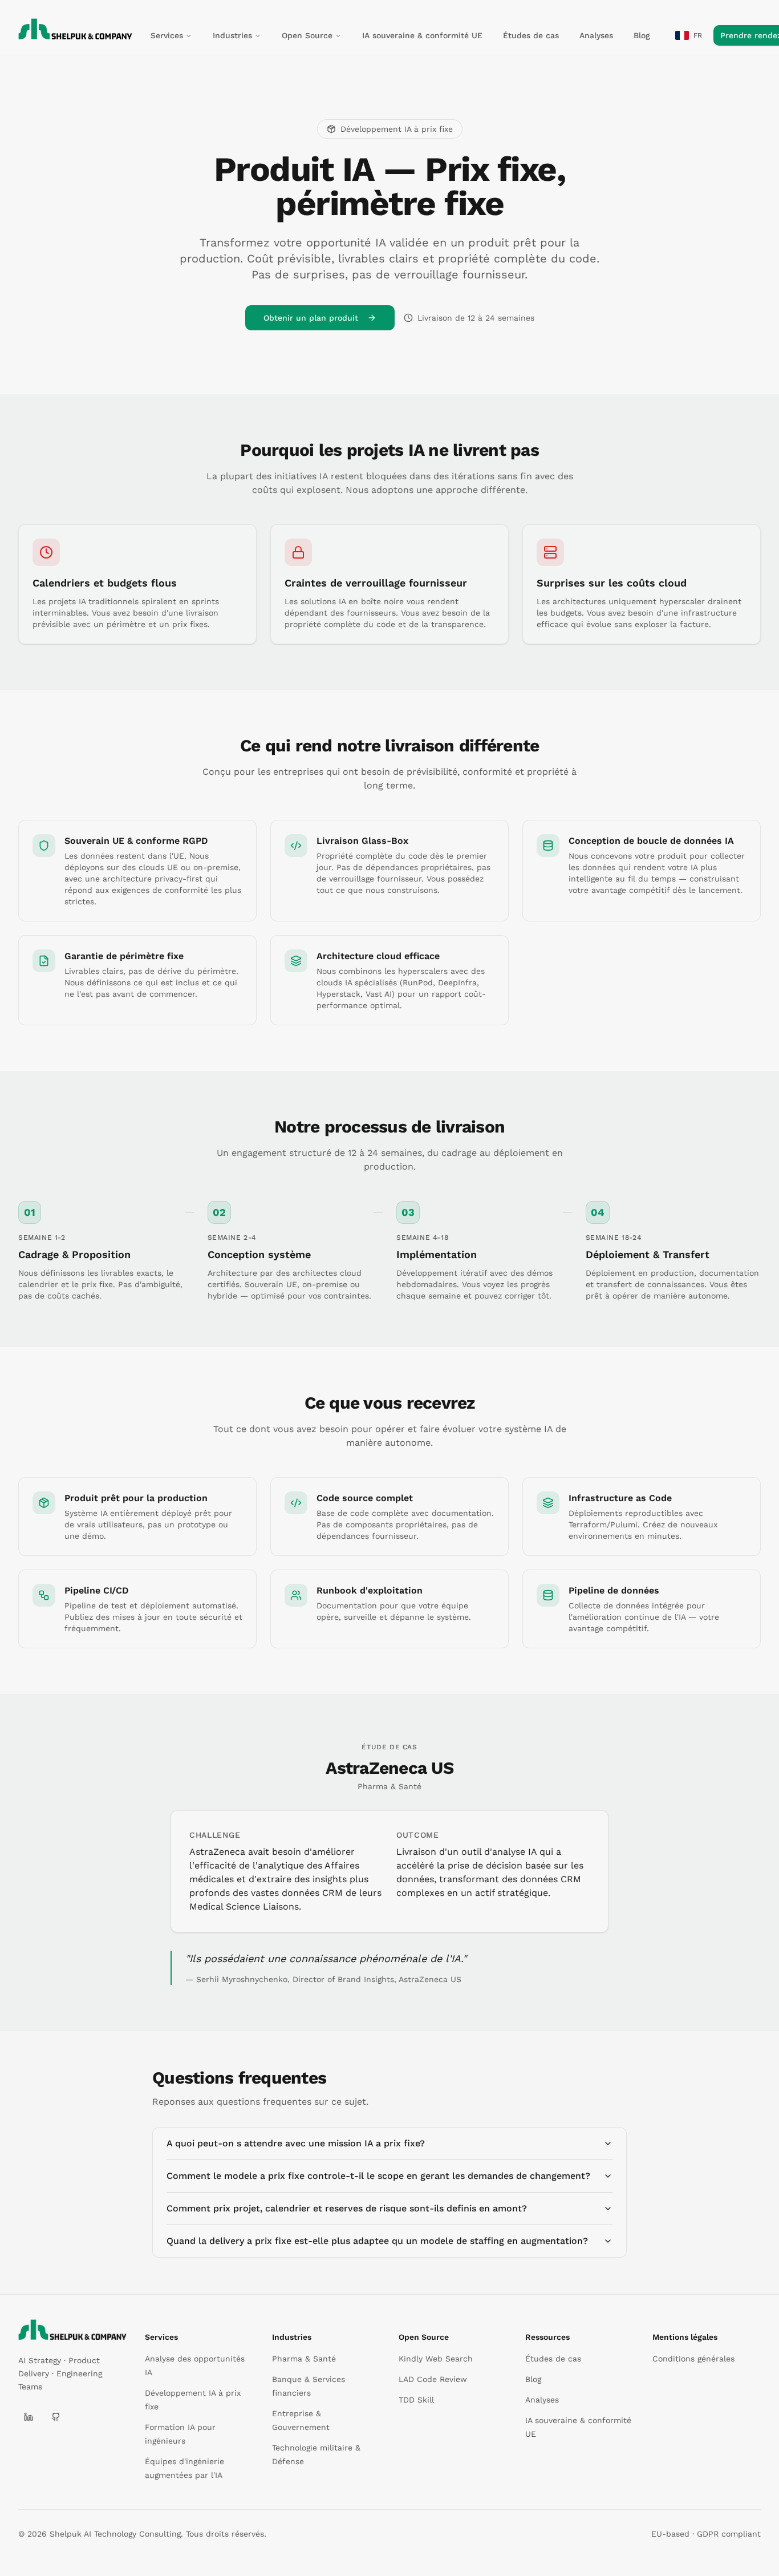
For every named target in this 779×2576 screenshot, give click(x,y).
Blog (642, 35)
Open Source (307, 35)
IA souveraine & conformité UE (422, 35)
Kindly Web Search (436, 2359)
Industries (232, 35)
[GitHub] (56, 2417)
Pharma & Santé (304, 2359)
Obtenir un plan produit (311, 318)
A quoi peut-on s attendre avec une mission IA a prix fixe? (296, 2143)
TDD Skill (416, 2400)
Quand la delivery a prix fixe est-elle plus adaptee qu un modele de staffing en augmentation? (377, 2241)
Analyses (596, 35)
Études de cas (531, 35)
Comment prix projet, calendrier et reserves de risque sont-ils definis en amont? (347, 2208)
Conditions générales (693, 2359)
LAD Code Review (433, 2379)
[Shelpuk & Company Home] (72, 2330)
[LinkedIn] (29, 2417)
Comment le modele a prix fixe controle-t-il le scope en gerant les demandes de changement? (378, 2176)
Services (167, 35)
